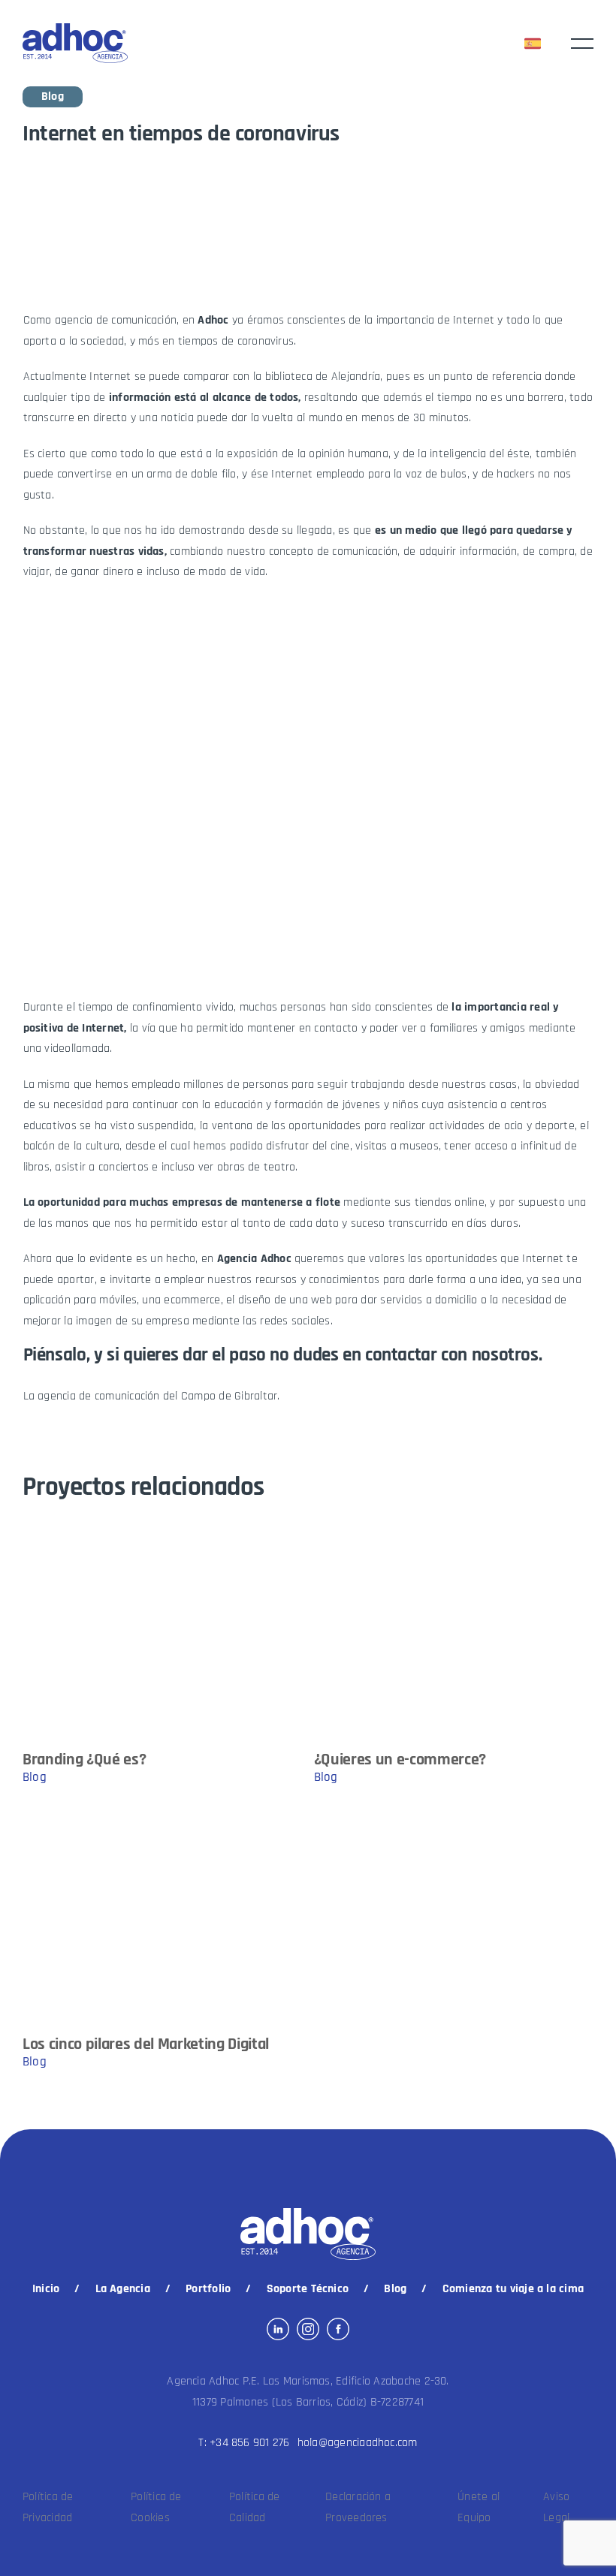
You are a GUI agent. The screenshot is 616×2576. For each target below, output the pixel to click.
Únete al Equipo (479, 2507)
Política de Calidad (255, 2507)
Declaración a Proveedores (358, 2507)
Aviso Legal (556, 2507)
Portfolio (208, 2289)
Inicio (46, 2289)
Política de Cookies (156, 2507)
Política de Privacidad (48, 2507)
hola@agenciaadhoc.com (358, 2443)
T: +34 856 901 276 (244, 2443)
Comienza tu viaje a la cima (513, 2289)
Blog (395, 2289)
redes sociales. (296, 1321)
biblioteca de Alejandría (323, 377)
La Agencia (123, 2289)
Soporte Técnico (308, 2289)
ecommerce (192, 1300)
